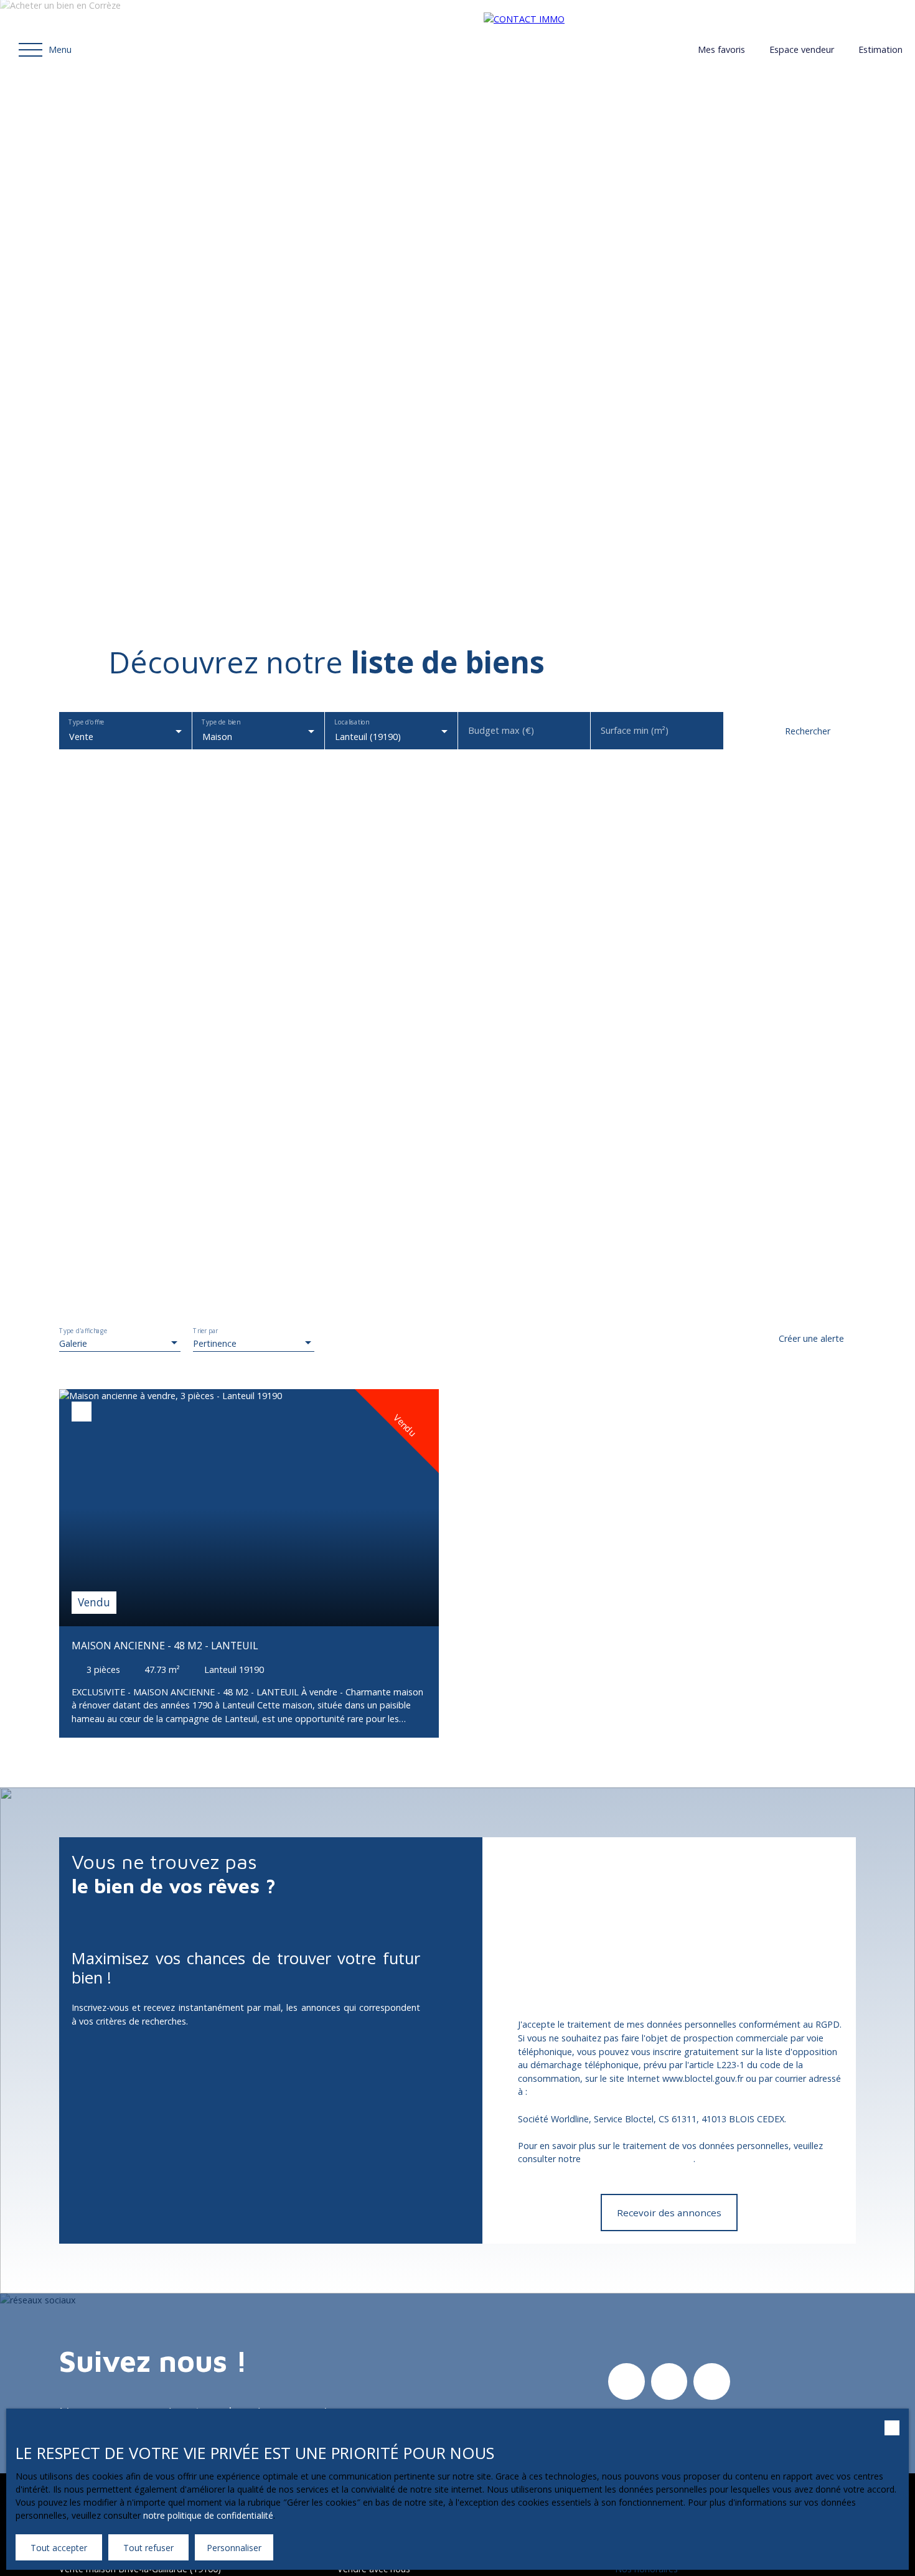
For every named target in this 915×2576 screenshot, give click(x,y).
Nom (625, 1918)
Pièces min (755, 1989)
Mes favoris (721, 49)
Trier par (205, 1331)
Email (744, 1918)
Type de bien (221, 723)
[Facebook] (669, 2381)
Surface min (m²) (635, 731)
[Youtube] (711, 2381)
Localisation (351, 723)
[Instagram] (626, 2381)
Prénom (511, 1918)
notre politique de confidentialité (208, 2515)
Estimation (880, 49)
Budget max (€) (501, 731)
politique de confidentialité (638, 2159)
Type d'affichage (83, 1331)
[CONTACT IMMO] (571, 50)
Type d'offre (86, 723)
